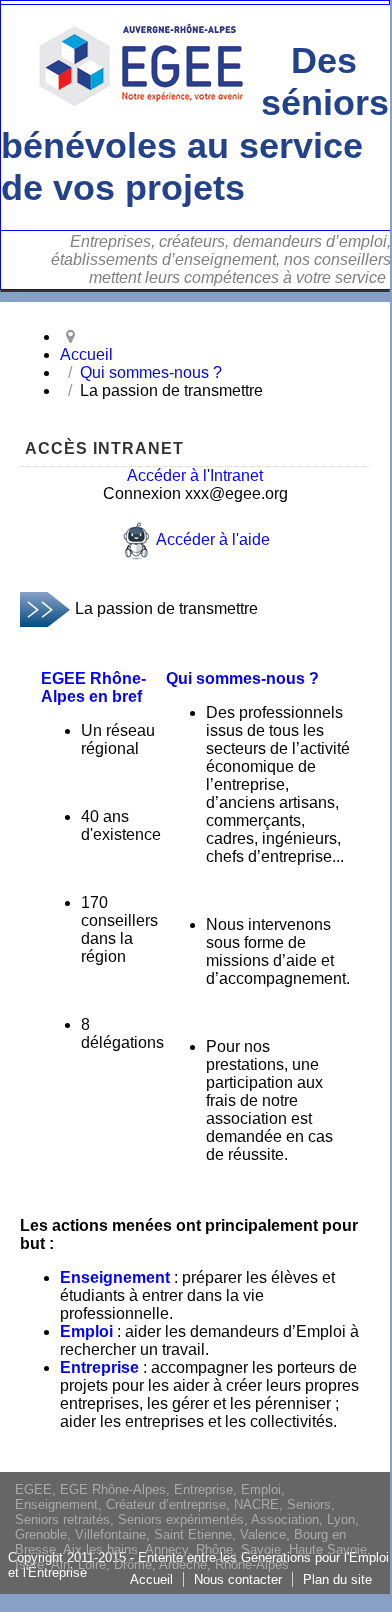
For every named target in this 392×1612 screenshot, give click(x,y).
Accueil (151, 1579)
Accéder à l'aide (213, 539)
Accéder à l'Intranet (195, 475)
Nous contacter (238, 1579)
